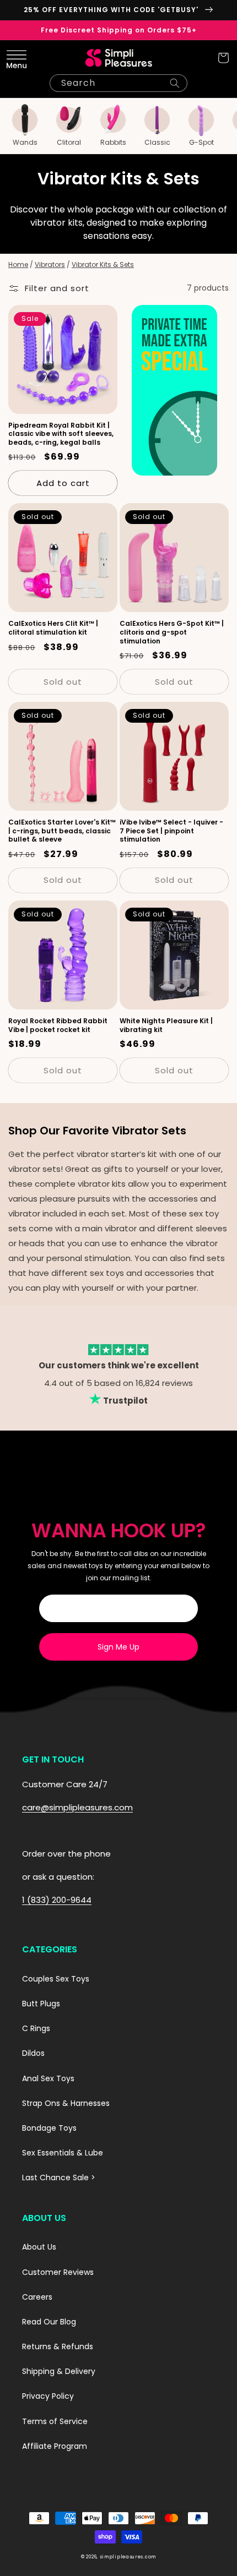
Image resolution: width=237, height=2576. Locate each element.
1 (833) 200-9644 (57, 1900)
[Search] (175, 83)
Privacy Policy (48, 2396)
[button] (14, 58)
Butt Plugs (41, 2004)
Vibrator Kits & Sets (103, 264)
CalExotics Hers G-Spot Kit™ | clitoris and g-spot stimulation (172, 632)
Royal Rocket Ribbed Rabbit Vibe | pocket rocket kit (58, 1025)
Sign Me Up (118, 1647)
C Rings (36, 2028)
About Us (39, 2247)
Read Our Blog (49, 2322)
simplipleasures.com (128, 2557)
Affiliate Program (55, 2446)
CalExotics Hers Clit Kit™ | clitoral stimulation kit (53, 628)
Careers (37, 2297)
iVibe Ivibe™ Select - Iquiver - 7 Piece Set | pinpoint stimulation (171, 831)
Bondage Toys (49, 2128)
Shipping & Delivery (59, 2371)
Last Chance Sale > (59, 2177)
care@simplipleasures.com (77, 1807)
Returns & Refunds (58, 2346)
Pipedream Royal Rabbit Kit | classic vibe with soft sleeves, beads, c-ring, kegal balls (61, 434)
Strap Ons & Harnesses (66, 2103)
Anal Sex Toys (48, 2078)
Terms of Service (55, 2421)
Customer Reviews (58, 2272)
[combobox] (118, 83)
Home (18, 264)
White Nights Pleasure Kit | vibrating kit (166, 1025)
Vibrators (50, 264)
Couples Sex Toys (56, 1979)
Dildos (33, 2053)
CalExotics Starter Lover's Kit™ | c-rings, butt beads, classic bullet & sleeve (62, 831)
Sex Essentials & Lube (63, 2153)
